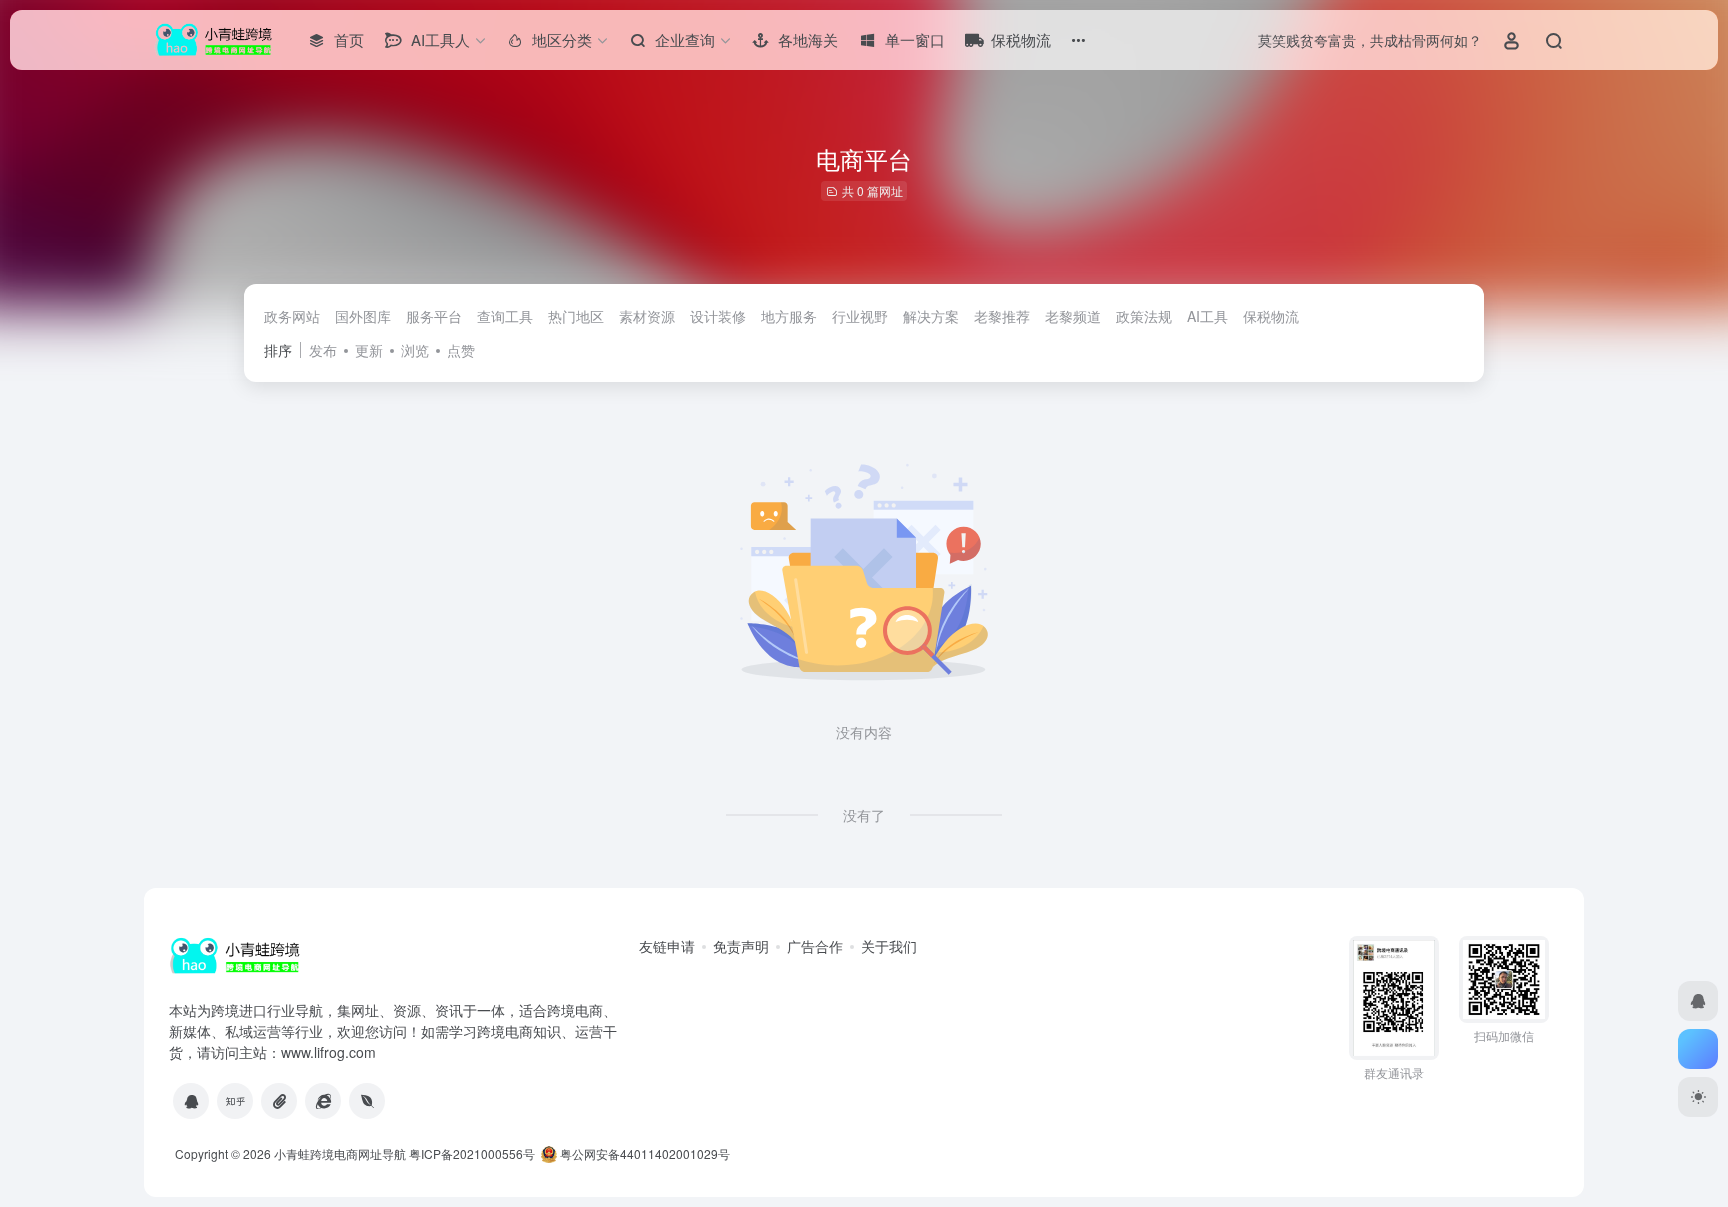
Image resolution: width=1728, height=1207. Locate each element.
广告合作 (815, 946)
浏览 (415, 350)
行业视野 (860, 316)
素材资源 (647, 316)
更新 (369, 350)
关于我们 (889, 946)
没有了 (864, 815)
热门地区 (576, 316)
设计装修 (718, 316)
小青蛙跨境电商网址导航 (340, 1153)
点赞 (461, 350)
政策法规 (1144, 316)
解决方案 (931, 316)
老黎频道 (1073, 316)
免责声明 (741, 946)
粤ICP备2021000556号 (472, 1153)
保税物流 (1271, 316)
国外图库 (363, 316)
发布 (323, 350)
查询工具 (505, 316)
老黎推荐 (1002, 316)
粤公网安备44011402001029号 (643, 1153)
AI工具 (1207, 316)
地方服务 (789, 316)
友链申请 (667, 946)
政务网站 (292, 316)
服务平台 (434, 316)
